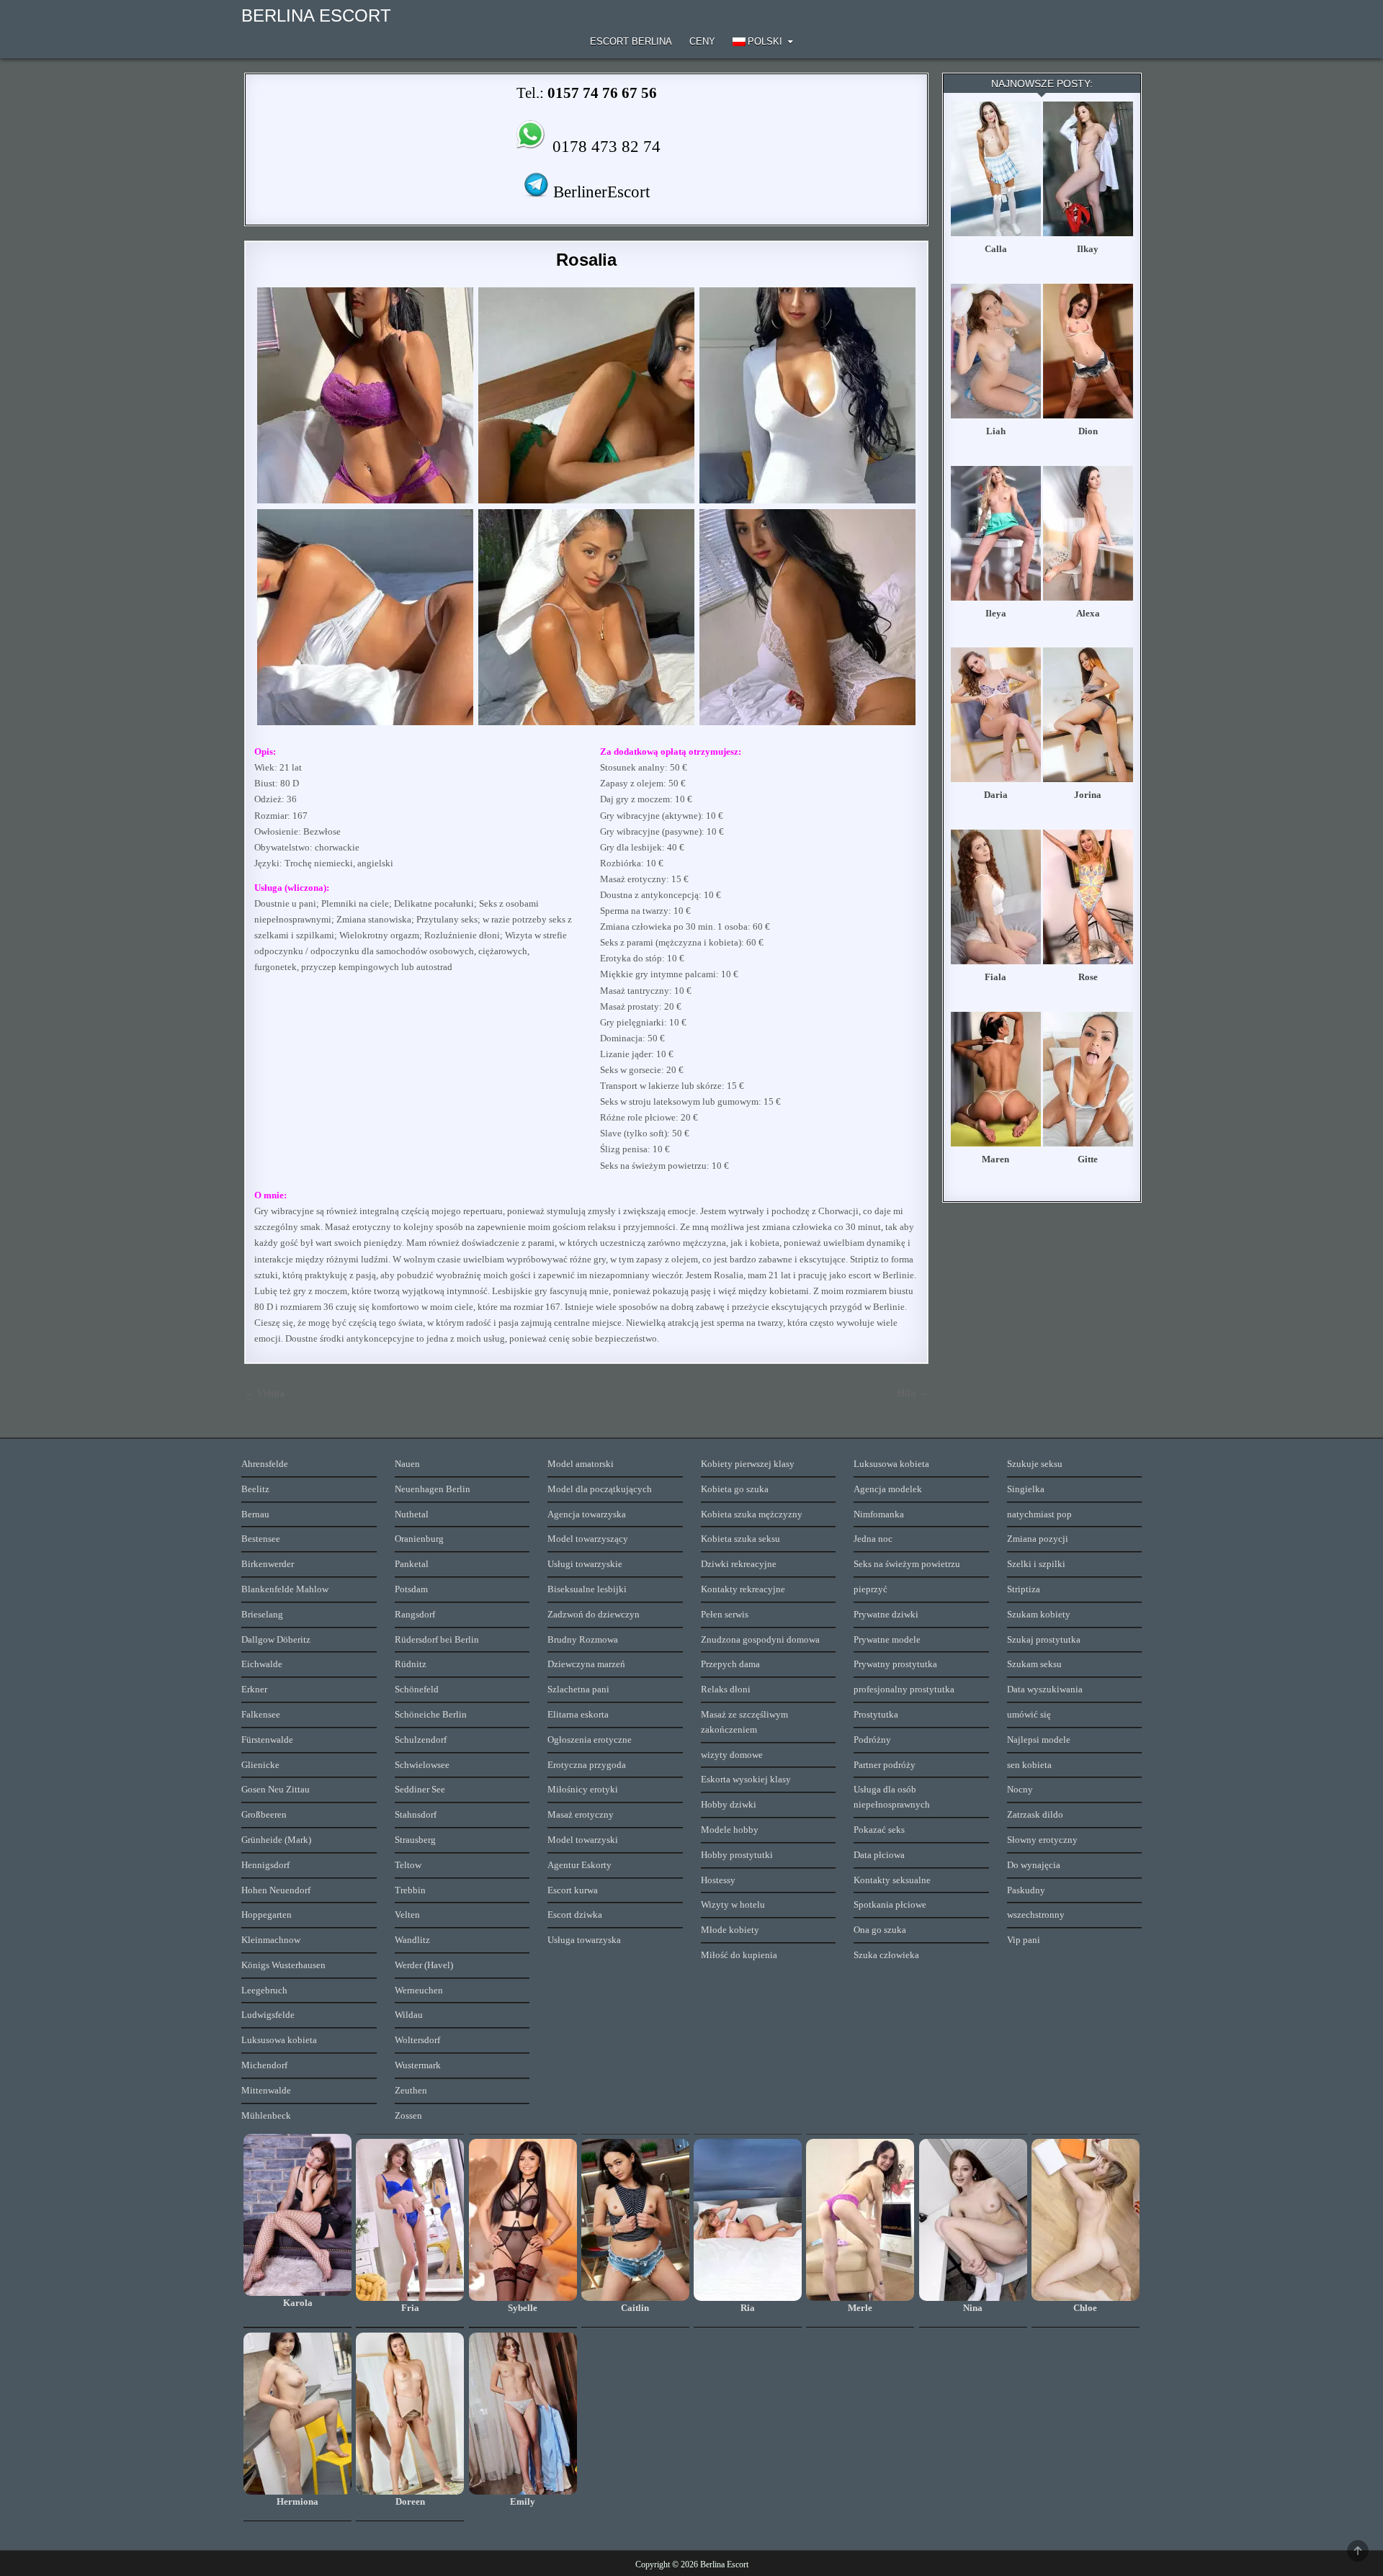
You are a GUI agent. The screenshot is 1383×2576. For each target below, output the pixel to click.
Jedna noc (873, 1539)
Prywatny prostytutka (895, 1664)
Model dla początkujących (600, 1489)
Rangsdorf (415, 1614)
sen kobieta (1029, 1765)
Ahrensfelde (265, 1464)
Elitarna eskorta (578, 1714)
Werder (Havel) (424, 1965)
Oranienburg (419, 1539)
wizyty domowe (732, 1755)
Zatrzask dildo (1035, 1814)
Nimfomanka (879, 1514)
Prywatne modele (887, 1639)
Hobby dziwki (729, 1804)
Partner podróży (885, 1765)
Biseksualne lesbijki (587, 1589)
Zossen (408, 2115)
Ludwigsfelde (268, 2015)
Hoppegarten (267, 1915)
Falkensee (261, 1714)
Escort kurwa (573, 1890)
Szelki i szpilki (1036, 1564)
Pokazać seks (879, 1830)
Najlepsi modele (1039, 1740)
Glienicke (260, 1765)
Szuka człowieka (886, 1955)
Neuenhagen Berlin (433, 1489)
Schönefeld (417, 1689)
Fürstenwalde (267, 1740)
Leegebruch (264, 1990)
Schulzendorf (421, 1740)
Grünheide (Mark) (276, 1840)
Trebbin (410, 1890)
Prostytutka (876, 1714)
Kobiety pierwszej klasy (748, 1464)
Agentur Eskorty (579, 1865)
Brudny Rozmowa (583, 1639)
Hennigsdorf (265, 1865)
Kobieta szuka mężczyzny (752, 1514)
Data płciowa (879, 1855)
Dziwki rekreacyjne (739, 1564)
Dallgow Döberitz (276, 1639)
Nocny (1020, 1789)
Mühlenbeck (266, 2115)
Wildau (409, 2015)
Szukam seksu (1034, 1664)
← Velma (264, 1393)
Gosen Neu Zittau (276, 1789)
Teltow (408, 1865)
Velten (407, 1915)
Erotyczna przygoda (587, 1765)
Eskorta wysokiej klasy (746, 1779)
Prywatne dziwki (886, 1614)
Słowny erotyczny (1042, 1840)
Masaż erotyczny (581, 1814)
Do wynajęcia (1034, 1865)
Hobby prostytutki (737, 1855)
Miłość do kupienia (739, 1955)
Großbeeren (264, 1814)
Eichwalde (262, 1664)
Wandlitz (412, 1940)
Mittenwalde (266, 2090)
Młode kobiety (730, 1930)
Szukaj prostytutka (1044, 1639)
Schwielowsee (422, 1765)
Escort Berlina (631, 41)
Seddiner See (420, 1789)
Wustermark (418, 2065)
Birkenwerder (268, 1564)
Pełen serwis (725, 1614)
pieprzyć (870, 1589)
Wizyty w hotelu (733, 1904)
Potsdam (411, 1589)
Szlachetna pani (578, 1689)
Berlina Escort (316, 15)
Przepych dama (730, 1664)
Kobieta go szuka (735, 1489)
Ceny (702, 41)
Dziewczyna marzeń (586, 1664)
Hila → (913, 1393)
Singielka (1026, 1489)
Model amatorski (581, 1464)
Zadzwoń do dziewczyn (594, 1614)
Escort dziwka (575, 1915)
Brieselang (262, 1614)
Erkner (254, 1689)
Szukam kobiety (1039, 1614)
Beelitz (255, 1489)
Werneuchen (419, 1990)
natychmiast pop (1039, 1514)
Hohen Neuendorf (276, 1890)
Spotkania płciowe (890, 1904)
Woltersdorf (417, 2040)
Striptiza (1024, 1589)
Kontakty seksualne (892, 1880)
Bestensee (261, 1539)
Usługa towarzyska (584, 1940)
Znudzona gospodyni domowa (760, 1639)
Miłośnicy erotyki (583, 1789)
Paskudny (1026, 1890)
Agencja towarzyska (587, 1514)
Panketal (412, 1564)
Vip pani (1024, 1940)
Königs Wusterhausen (283, 1965)
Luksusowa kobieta (279, 2040)
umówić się (1029, 1714)
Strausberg (415, 1840)
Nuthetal (412, 1514)
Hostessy (718, 1880)
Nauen (407, 1464)
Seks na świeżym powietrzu (907, 1564)
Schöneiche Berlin (431, 1714)
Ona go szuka (880, 1930)
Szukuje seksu (1035, 1464)
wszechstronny (1036, 1915)
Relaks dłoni (726, 1689)
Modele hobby (730, 1830)
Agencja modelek (888, 1489)
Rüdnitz (411, 1664)
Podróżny (872, 1740)
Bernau (255, 1514)
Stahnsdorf (416, 1814)
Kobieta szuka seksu (740, 1539)
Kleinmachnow (271, 1940)
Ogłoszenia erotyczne (590, 1740)
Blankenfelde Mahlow (285, 1589)
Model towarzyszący (588, 1539)
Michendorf (264, 2065)
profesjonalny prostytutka (904, 1689)
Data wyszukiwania (1045, 1689)
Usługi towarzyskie (585, 1564)
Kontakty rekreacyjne (743, 1589)
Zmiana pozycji (1038, 1539)
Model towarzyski (583, 1840)
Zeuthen (411, 2090)
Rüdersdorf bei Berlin (437, 1639)
